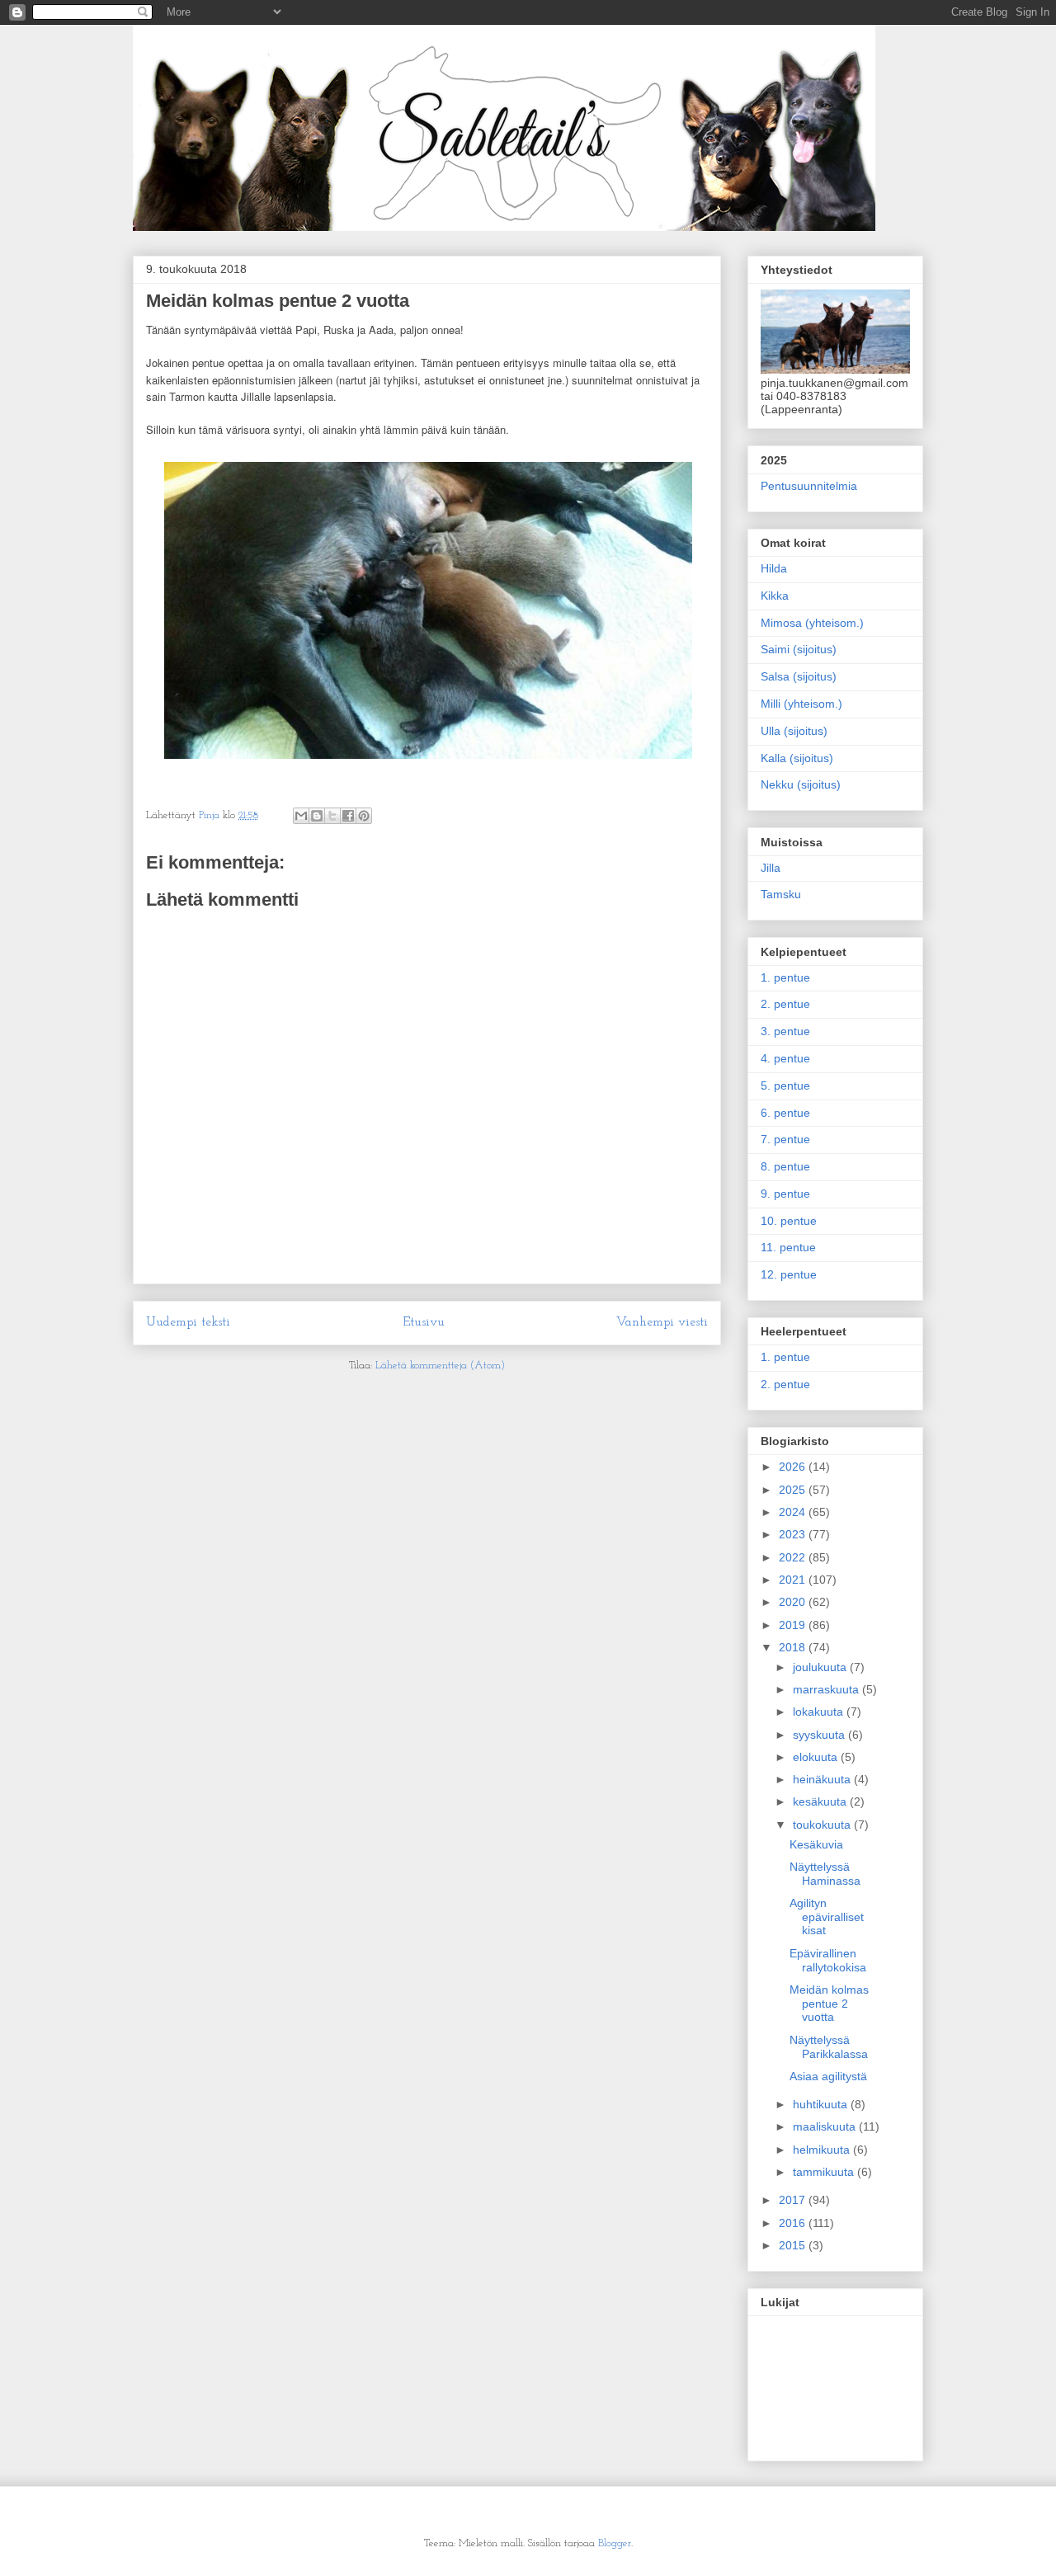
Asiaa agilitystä (828, 2076)
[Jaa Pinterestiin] (364, 816)
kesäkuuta (821, 1801)
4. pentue (785, 1058)
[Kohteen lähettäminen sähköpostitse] (301, 816)
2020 (794, 1602)
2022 (794, 1557)
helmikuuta (823, 2150)
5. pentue (785, 1085)
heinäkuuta (823, 1779)
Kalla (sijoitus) (797, 758)
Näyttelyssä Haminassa (825, 1874)
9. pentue (785, 1194)
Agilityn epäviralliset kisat (827, 1917)
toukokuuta (823, 1825)
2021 (794, 1580)
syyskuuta (820, 1735)
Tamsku (781, 894)
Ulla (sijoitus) (794, 731)
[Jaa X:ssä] (332, 816)
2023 (794, 1534)
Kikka (775, 596)
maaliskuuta (826, 2126)
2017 (794, 2200)
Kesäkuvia (816, 1844)
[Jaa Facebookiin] (348, 816)
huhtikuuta (822, 2104)
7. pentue (785, 1139)
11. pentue (788, 1247)
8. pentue (785, 1166)
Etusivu (424, 1322)
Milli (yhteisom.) (801, 704)
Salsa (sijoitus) (799, 676)
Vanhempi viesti (662, 1322)
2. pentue (785, 1004)
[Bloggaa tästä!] (317, 816)
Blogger (615, 2543)
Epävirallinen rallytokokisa (828, 1960)
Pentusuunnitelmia (809, 486)
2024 (794, 1512)
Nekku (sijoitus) (801, 784)
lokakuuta (820, 1712)
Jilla (771, 868)
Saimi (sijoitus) (799, 649)
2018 (794, 1647)
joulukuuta (821, 1667)
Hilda (774, 568)
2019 (794, 1625)
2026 (794, 1467)
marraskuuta (827, 1689)
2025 (794, 1490)
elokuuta (817, 1757)
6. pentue (785, 1113)
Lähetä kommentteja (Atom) (440, 1366)
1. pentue (785, 977)
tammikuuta (825, 2172)
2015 (794, 2245)
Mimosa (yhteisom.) (812, 623)
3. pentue (785, 1031)
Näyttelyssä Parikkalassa (829, 2047)
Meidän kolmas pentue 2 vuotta (829, 2004)
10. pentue (789, 1221)
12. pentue (789, 1274)
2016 (794, 2223)
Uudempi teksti (188, 1322)
